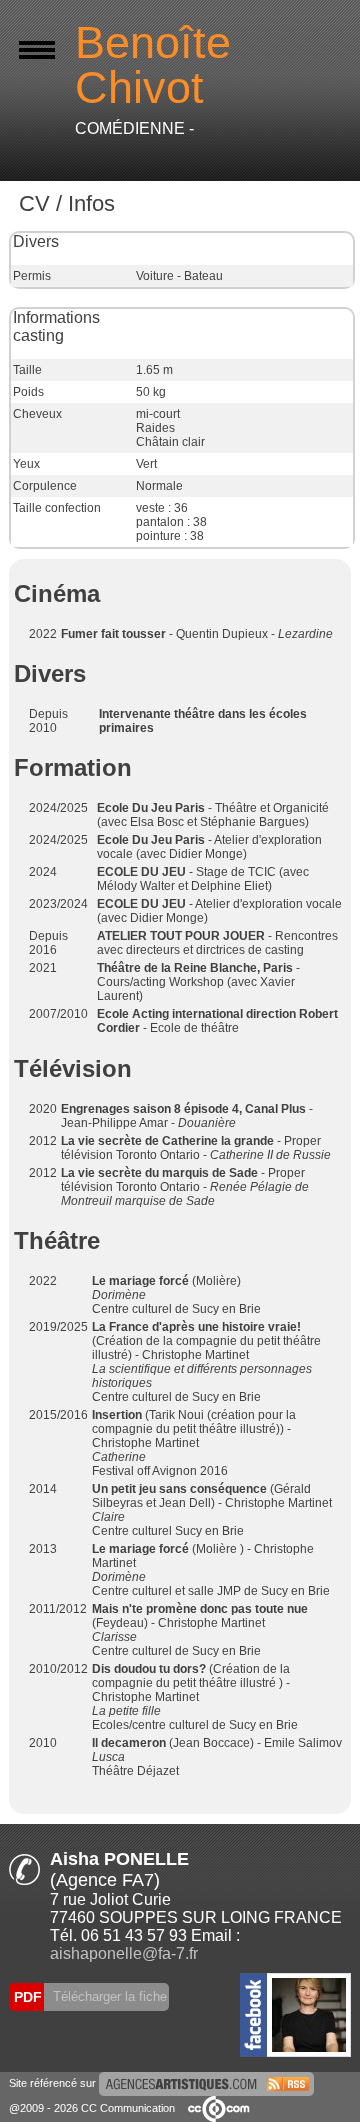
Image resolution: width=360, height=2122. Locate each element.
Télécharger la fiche (108, 1996)
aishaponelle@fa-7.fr (124, 1953)
